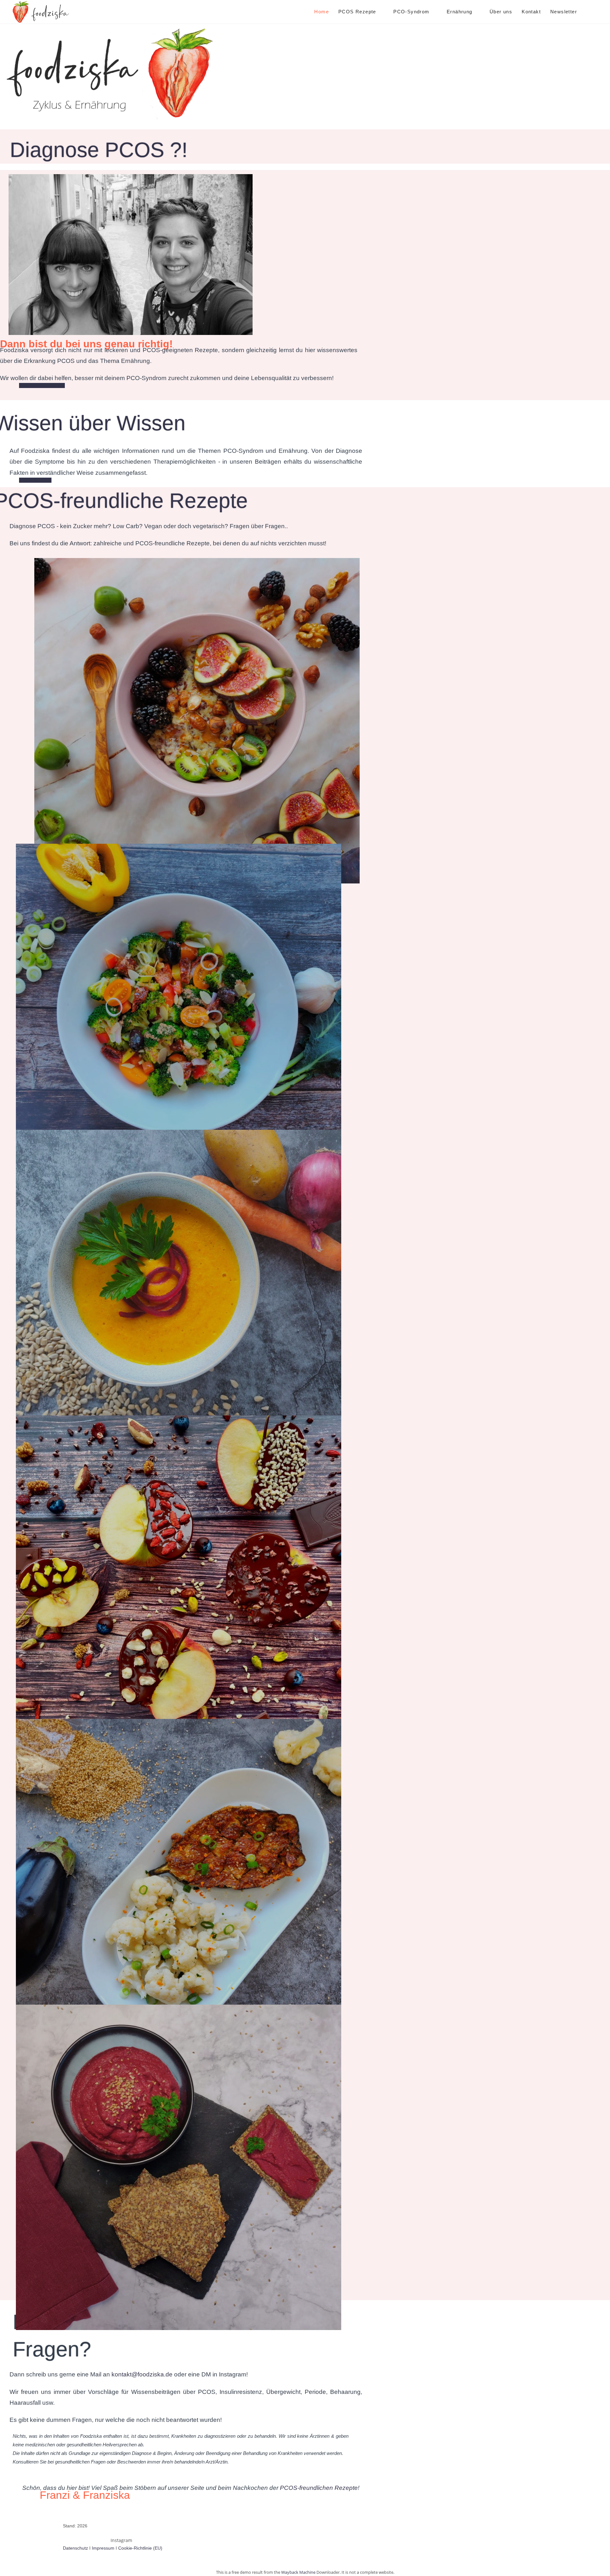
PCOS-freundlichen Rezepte (319, 2488)
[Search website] (588, 12)
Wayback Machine (298, 2572)
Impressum (103, 2548)
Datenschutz (75, 2548)
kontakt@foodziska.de (142, 2374)
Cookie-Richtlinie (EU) (140, 2548)
